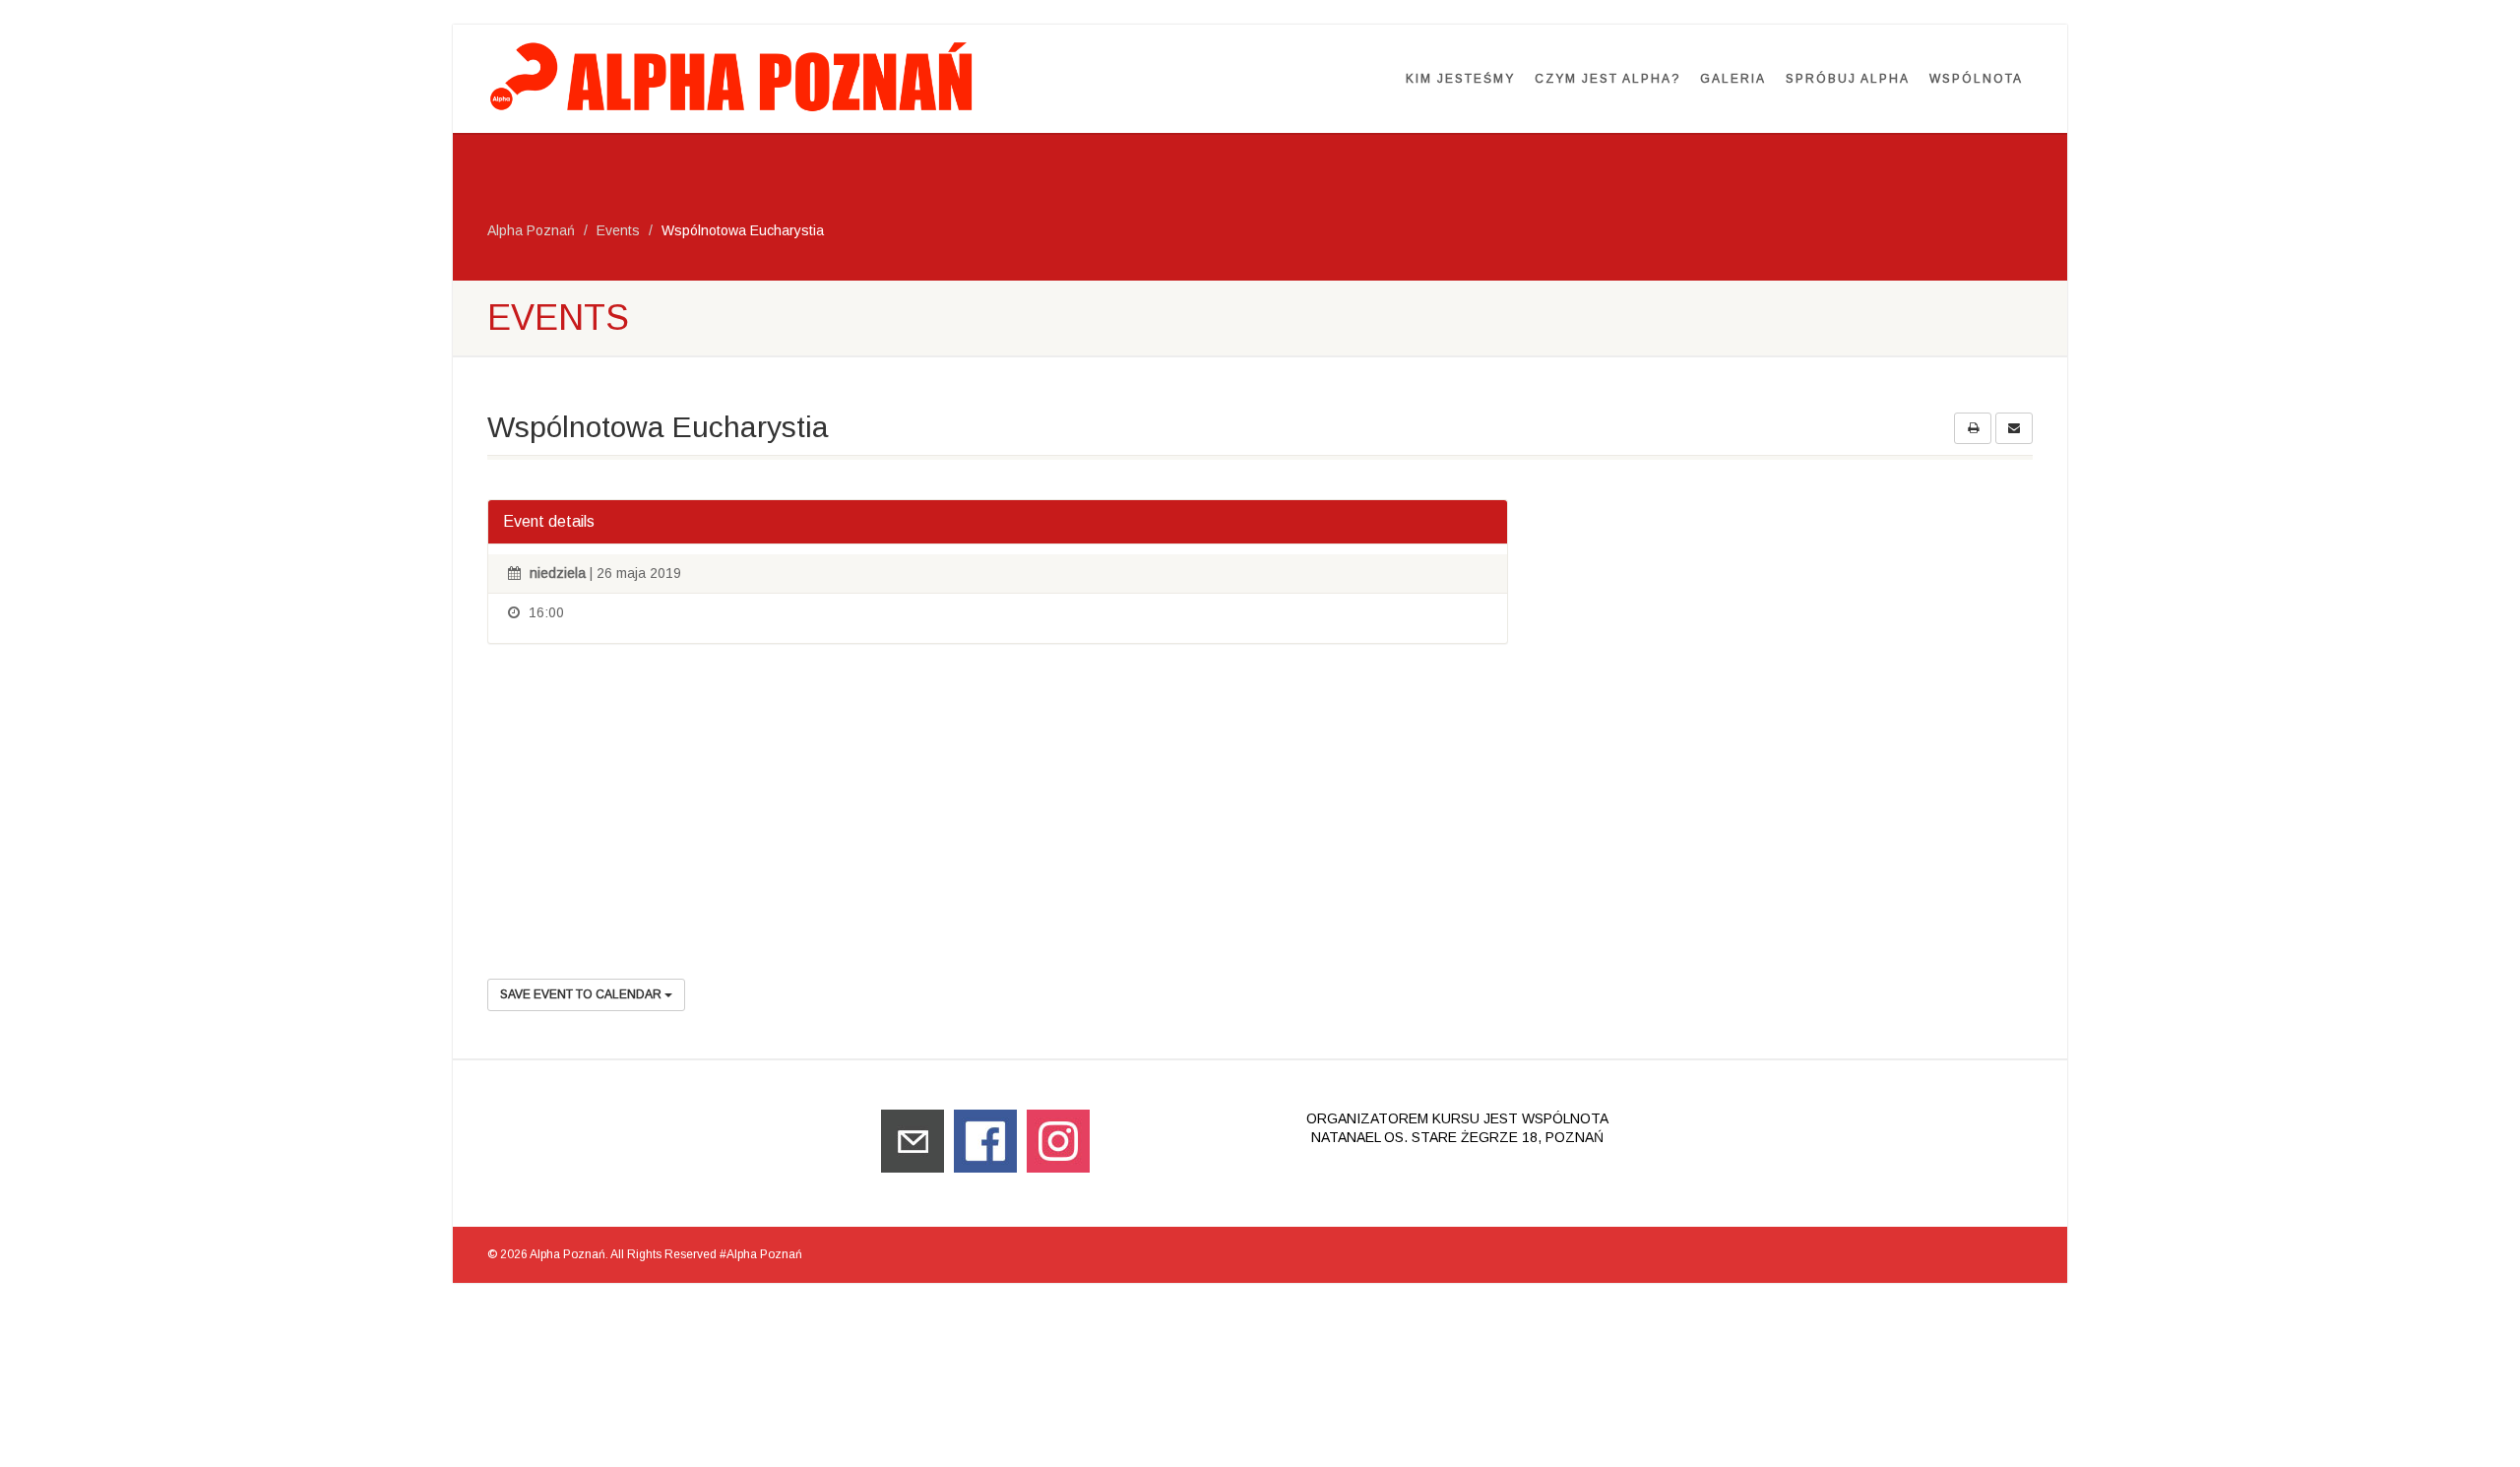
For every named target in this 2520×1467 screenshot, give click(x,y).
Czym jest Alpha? (1607, 79)
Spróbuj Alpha (1848, 79)
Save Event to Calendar (582, 994)
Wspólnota (1976, 79)
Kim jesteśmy (1460, 79)
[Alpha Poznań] (735, 76)
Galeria (1733, 79)
